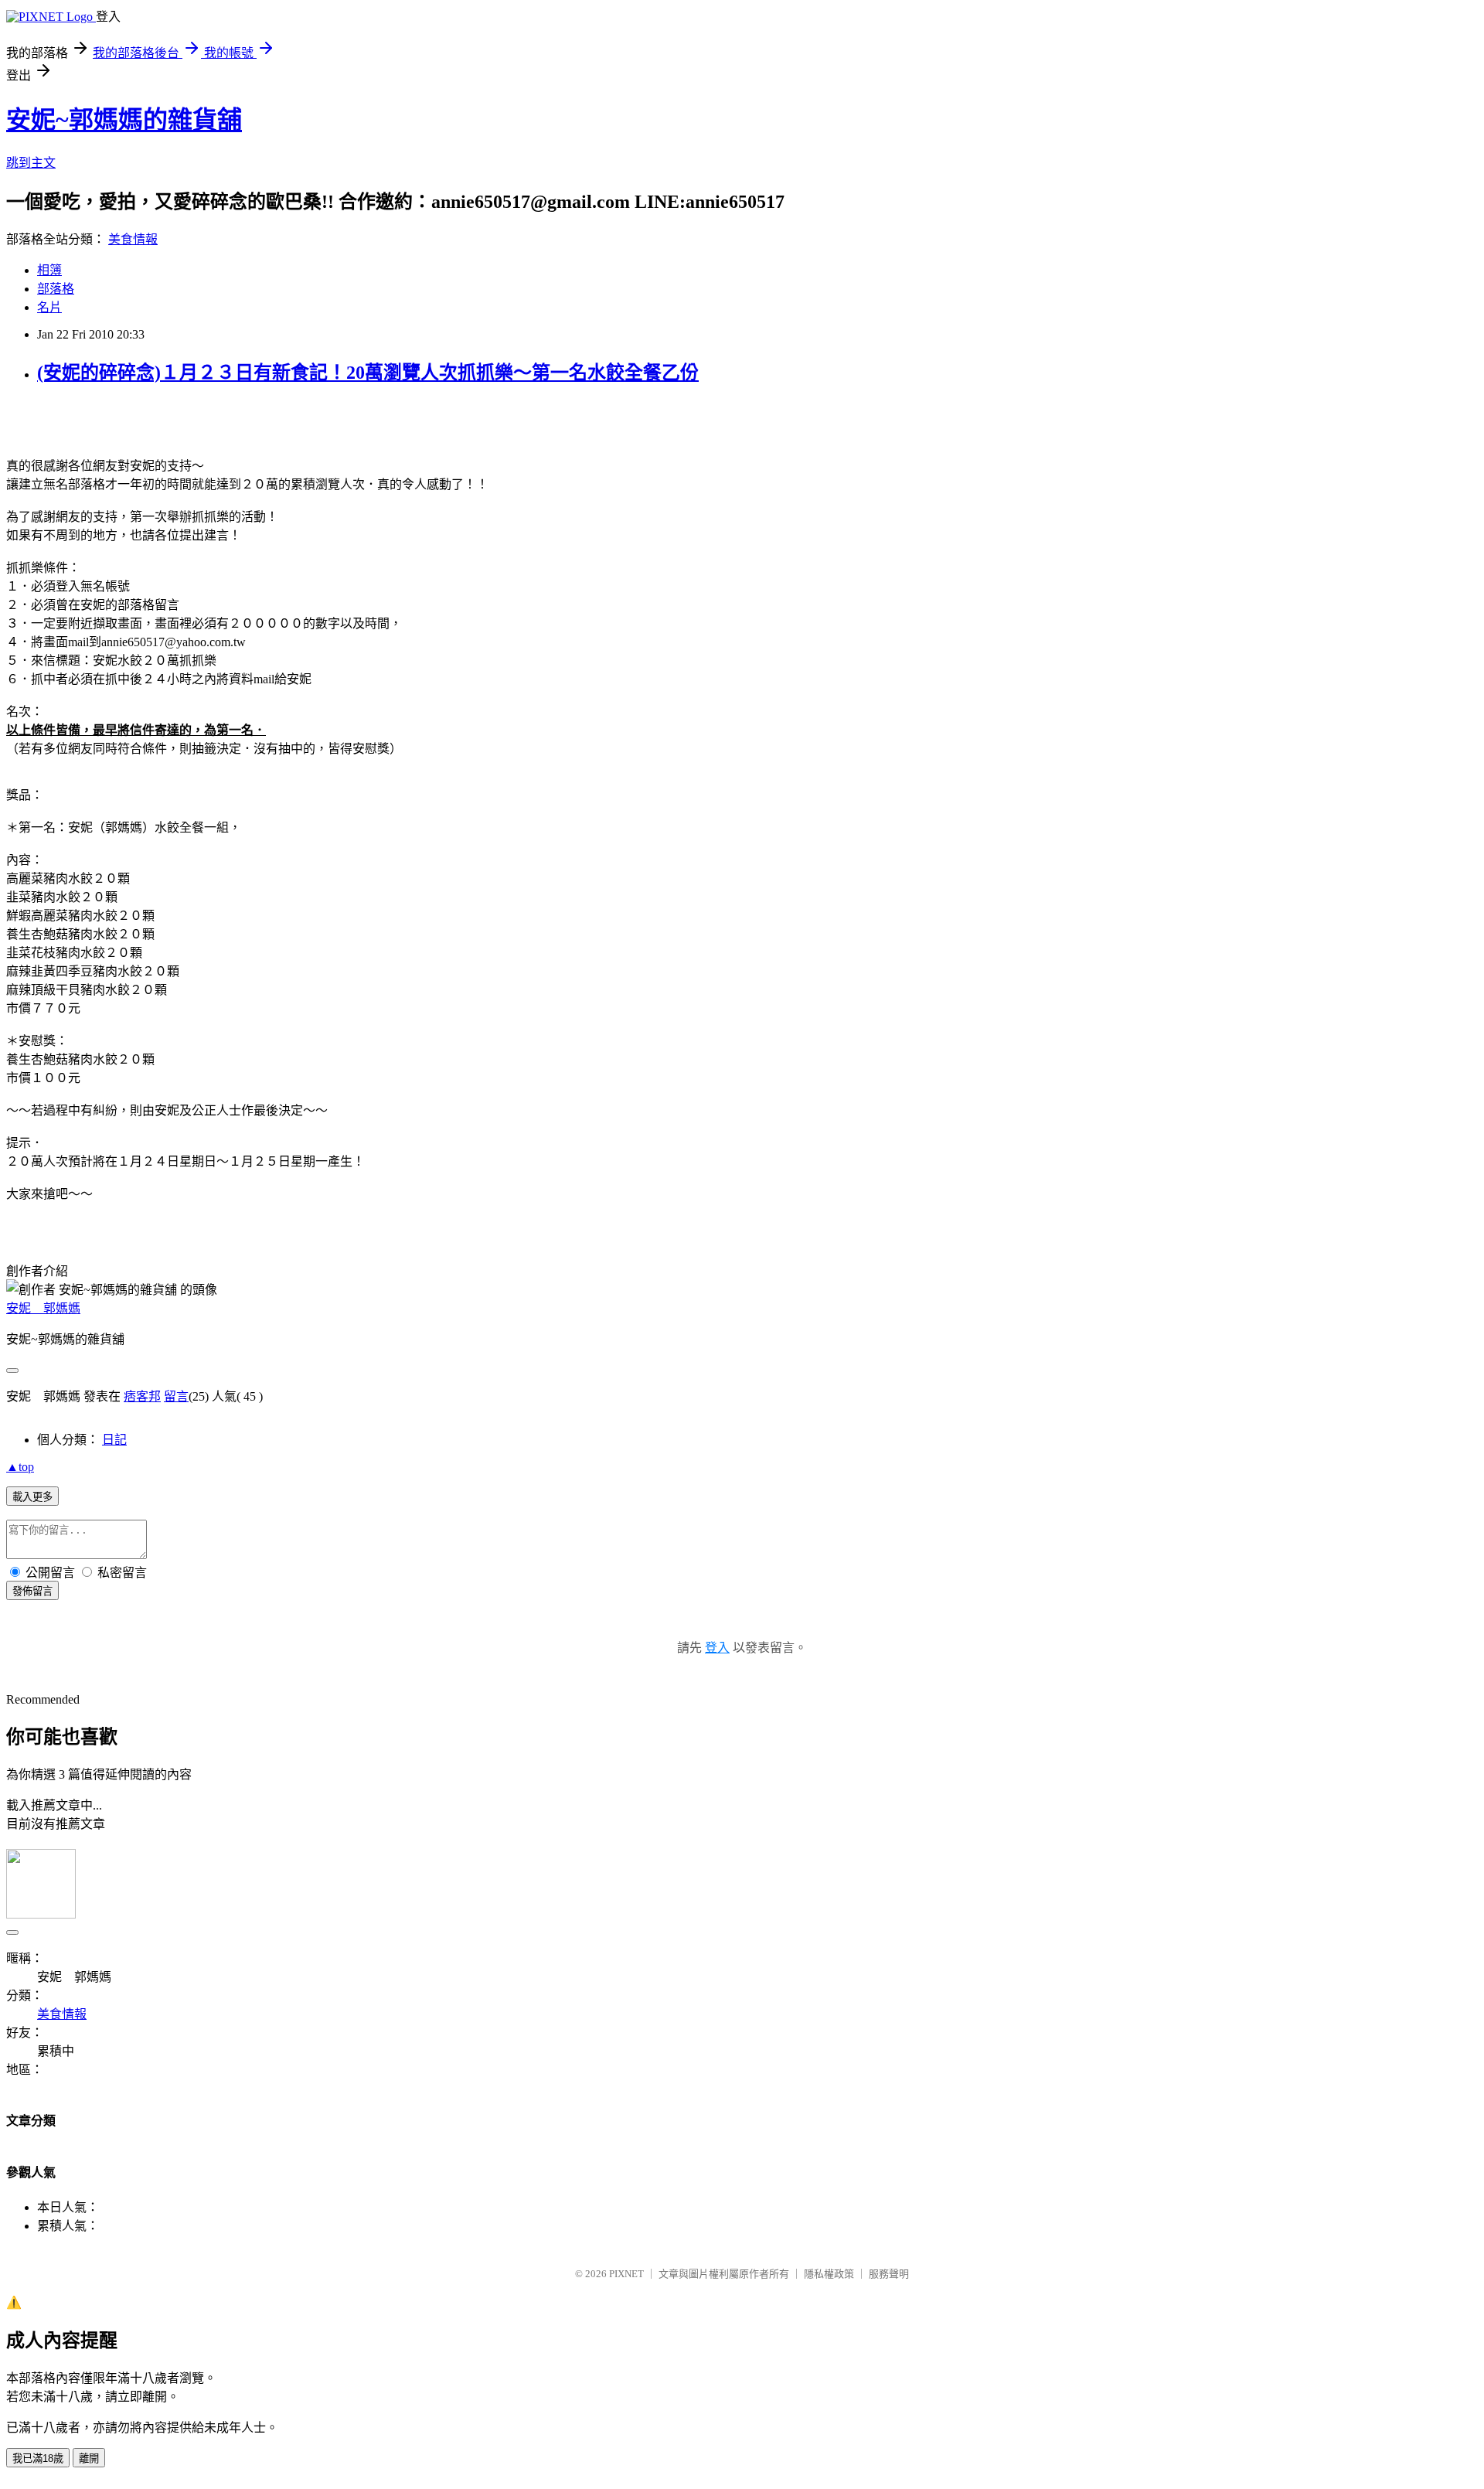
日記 (114, 1440)
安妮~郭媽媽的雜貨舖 (124, 120)
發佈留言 (32, 1591)
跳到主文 (31, 163)
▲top (20, 1467)
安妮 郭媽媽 (43, 1308)
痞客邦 (142, 1396)
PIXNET (626, 2274)
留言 (176, 1396)
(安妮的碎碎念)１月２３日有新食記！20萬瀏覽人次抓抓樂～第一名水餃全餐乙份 (368, 373)
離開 (89, 2458)
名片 (49, 307)
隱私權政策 (829, 2274)
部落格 (56, 289)
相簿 (49, 270)
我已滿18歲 (38, 2458)
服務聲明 (889, 2274)
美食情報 (133, 239)
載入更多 (32, 1497)
